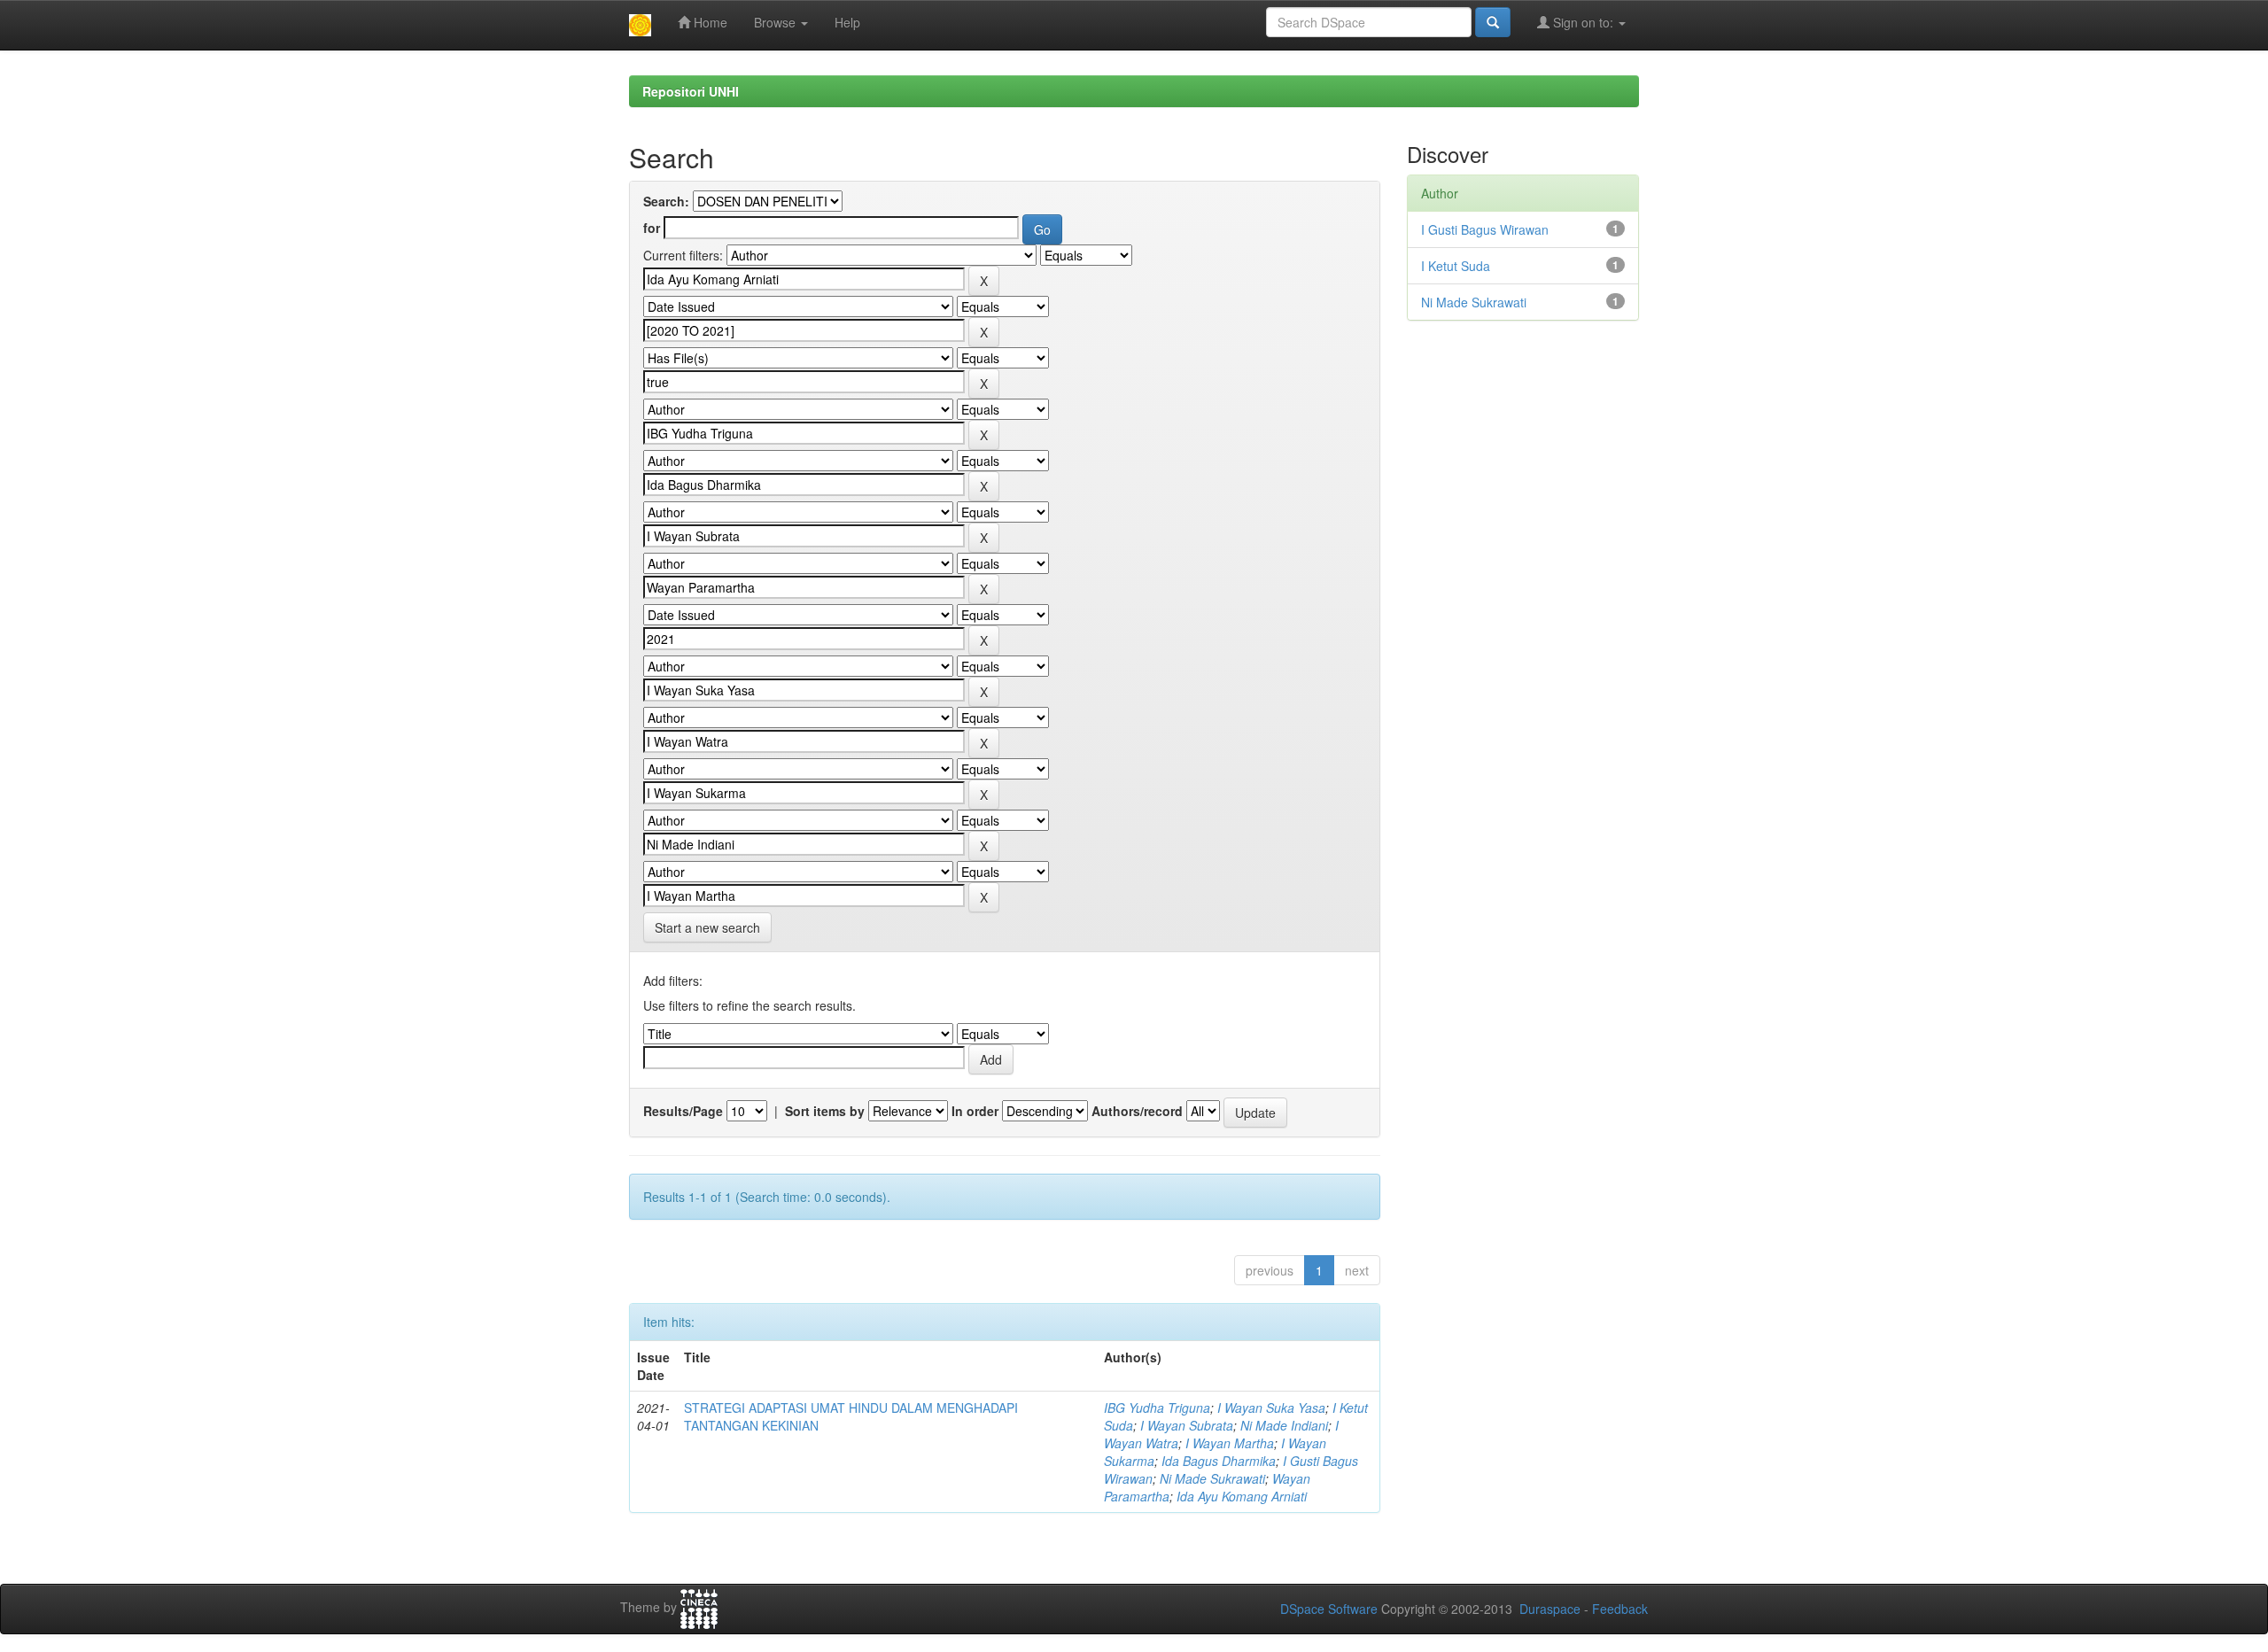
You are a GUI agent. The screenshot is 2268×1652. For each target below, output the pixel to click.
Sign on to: (1583, 22)
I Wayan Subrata (1187, 1425)
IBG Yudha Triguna (1157, 1408)
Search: (666, 201)
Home (709, 22)
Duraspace (1550, 1609)
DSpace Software (1329, 1609)
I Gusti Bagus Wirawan (1485, 229)
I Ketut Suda (1456, 266)
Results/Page (683, 1111)
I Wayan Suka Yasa (1271, 1408)
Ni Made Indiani (1284, 1425)
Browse (777, 22)
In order (975, 1111)
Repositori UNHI (691, 91)
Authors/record (1137, 1111)
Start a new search (707, 927)
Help (847, 22)
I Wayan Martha (1230, 1443)
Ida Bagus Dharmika (1219, 1461)
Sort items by (825, 1111)
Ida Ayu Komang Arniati (1242, 1496)
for (652, 228)
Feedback (1620, 1609)
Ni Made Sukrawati (1212, 1478)
